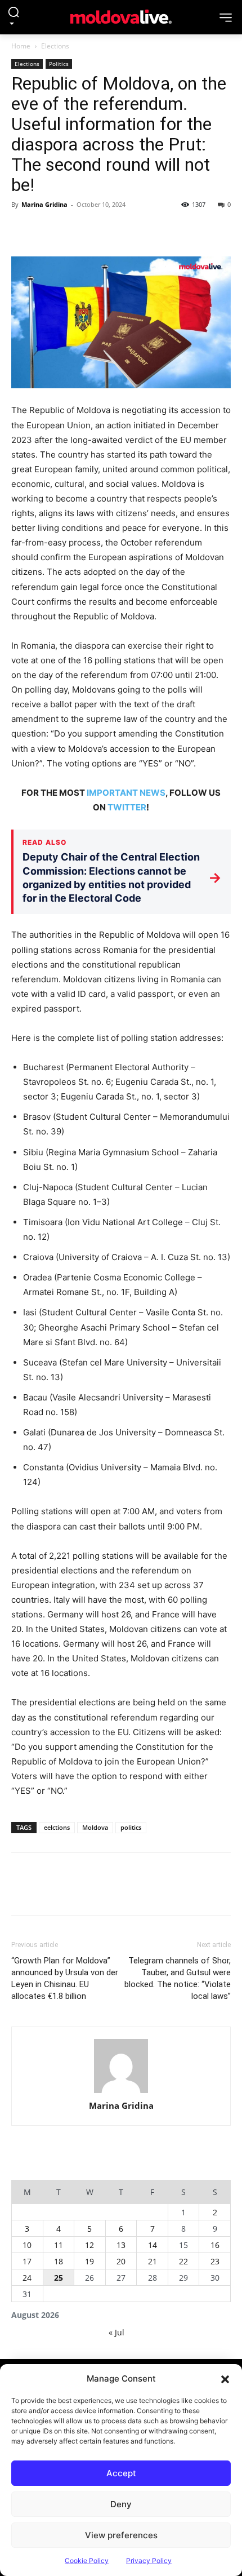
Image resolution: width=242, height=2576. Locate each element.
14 (153, 2245)
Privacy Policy (149, 2561)
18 (59, 2261)
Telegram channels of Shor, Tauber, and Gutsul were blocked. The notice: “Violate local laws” (178, 1978)
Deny (121, 2504)
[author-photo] (121, 2066)
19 (89, 2261)
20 (121, 2261)
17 (27, 2261)
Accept (121, 2473)
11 (59, 2245)
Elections (55, 46)
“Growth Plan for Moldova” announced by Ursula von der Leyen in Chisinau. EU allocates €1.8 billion (65, 1978)
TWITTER (127, 807)
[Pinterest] (74, 230)
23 (215, 2261)
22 (183, 2261)
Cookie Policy (87, 2561)
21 (153, 2261)
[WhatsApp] (100, 230)
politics (131, 1827)
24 (27, 2278)
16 (215, 2245)
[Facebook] (23, 230)
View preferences (121, 2535)
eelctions (57, 1827)
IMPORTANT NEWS (126, 793)
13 (121, 2245)
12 (89, 2245)
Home (21, 46)
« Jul (116, 2332)
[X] (48, 230)
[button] (225, 2379)
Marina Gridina (44, 204)
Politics (59, 64)
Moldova (95, 1827)
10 (27, 2245)
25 (59, 2278)
